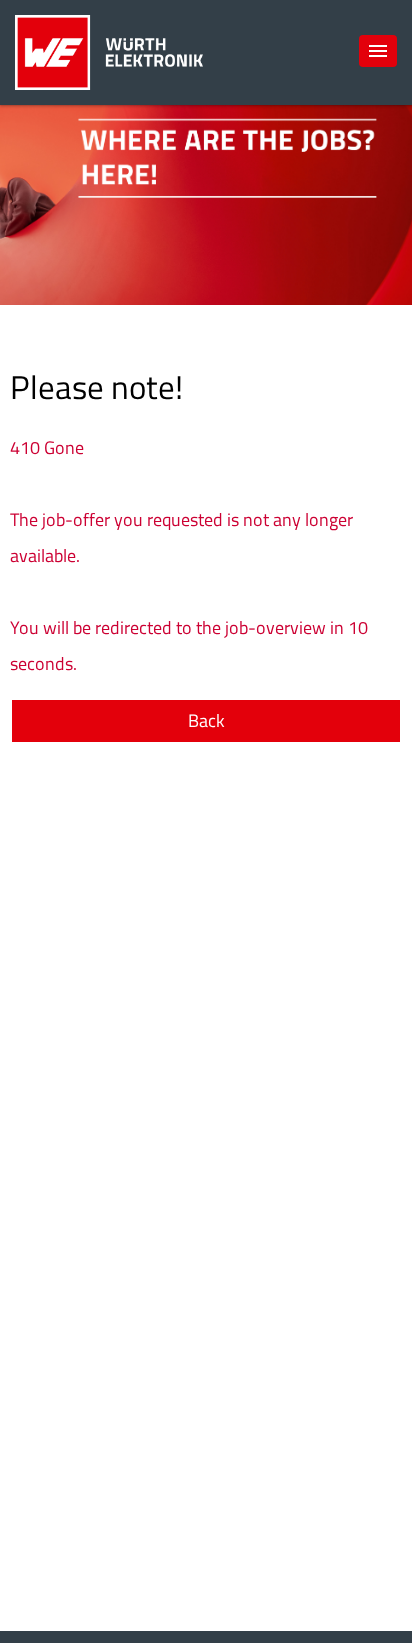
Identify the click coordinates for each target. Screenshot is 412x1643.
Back (206, 720)
